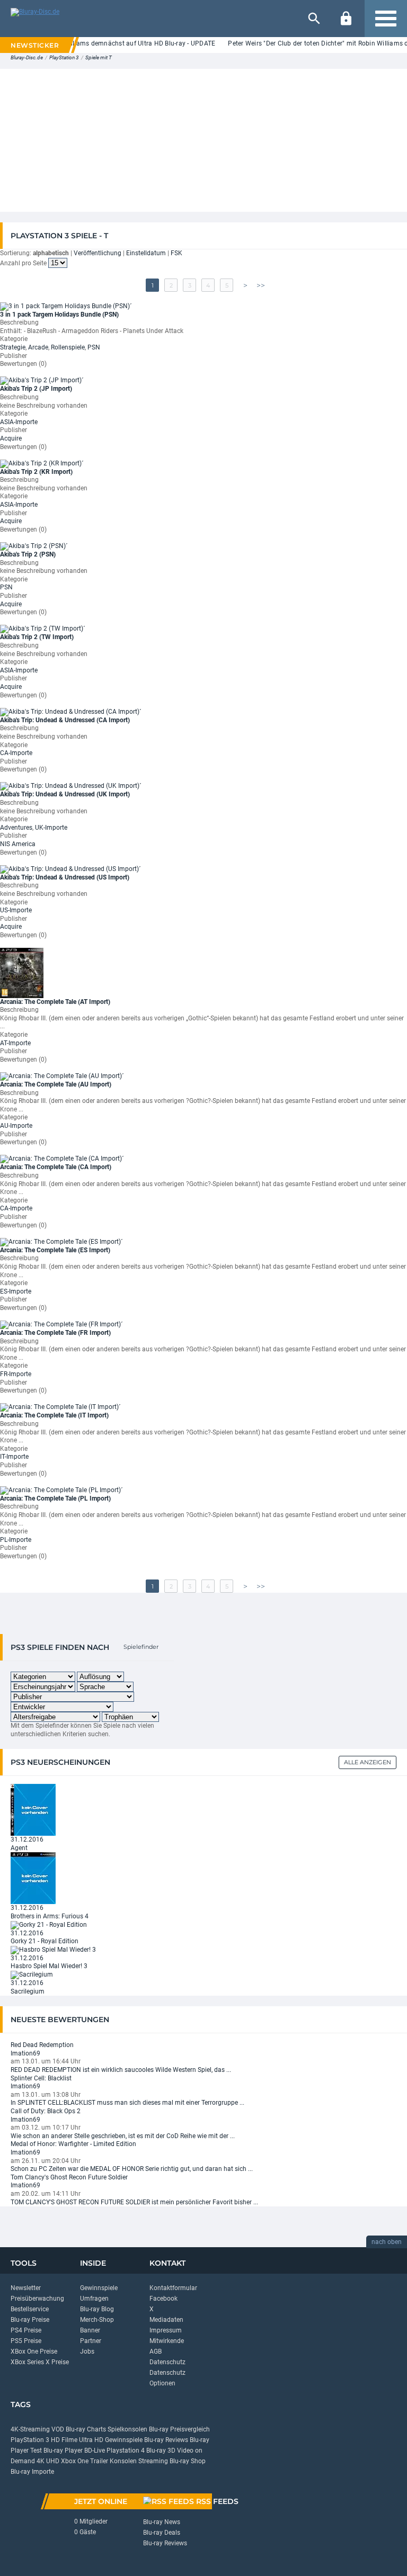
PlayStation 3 (64, 57)
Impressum (166, 2330)
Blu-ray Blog (97, 2309)
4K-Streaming (30, 2429)
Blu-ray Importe (32, 2472)
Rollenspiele (68, 347)
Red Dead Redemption (42, 2045)
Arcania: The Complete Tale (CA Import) (56, 1167)
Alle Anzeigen (368, 1762)
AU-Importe (16, 1126)
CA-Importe (16, 753)
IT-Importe (14, 1457)
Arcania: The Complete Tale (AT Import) (55, 1002)
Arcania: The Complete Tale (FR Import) (55, 1333)
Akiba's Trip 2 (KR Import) (36, 472)
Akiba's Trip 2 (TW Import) (37, 637)
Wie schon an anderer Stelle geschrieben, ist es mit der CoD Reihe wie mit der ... (123, 2136)
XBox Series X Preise (40, 2362)
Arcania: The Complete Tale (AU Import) (56, 1084)
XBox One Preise (34, 2351)
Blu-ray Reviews (166, 2440)
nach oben (387, 2242)
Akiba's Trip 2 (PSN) (28, 554)
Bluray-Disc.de (27, 57)
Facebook (163, 2299)
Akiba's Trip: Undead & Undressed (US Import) (65, 877)
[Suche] (314, 19)
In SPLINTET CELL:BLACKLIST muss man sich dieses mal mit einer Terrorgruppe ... (127, 2103)
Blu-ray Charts (86, 2429)
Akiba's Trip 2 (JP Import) (36, 389)
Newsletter (26, 2288)
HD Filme (64, 2440)
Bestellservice (30, 2309)
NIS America (18, 844)
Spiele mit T (99, 57)
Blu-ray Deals (162, 2533)
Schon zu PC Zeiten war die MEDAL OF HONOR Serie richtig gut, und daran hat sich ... (132, 2169)
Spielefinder (141, 1647)
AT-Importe (15, 1043)
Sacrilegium (28, 1991)
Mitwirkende (167, 2341)
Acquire (11, 438)
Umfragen (94, 2299)
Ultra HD (91, 2440)
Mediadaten (166, 2320)
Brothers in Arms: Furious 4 (50, 1916)
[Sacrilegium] (32, 1974)
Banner (90, 2330)
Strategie (13, 347)
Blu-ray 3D (161, 2451)
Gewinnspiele (99, 2288)
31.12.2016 (27, 1839)
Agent (19, 1848)
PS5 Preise (26, 2341)
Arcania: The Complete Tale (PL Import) (55, 1498)
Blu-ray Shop (188, 2461)
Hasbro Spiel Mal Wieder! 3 (49, 1966)
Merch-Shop (97, 2320)
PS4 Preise (26, 2330)
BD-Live (95, 2451)
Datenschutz (167, 2362)
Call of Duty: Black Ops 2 (46, 2111)
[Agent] (33, 1809)
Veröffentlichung (98, 253)
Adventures (16, 828)
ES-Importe (16, 1291)
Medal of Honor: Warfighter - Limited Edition (73, 2144)
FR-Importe (16, 1374)
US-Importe (16, 910)
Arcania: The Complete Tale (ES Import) (55, 1250)
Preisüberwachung (37, 2299)
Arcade (38, 347)
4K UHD (48, 2461)
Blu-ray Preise (30, 2320)
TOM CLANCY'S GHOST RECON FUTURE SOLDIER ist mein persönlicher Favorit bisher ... (134, 2202)
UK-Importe (51, 828)
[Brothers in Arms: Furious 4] (33, 1878)
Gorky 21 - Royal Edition (45, 1941)
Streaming (153, 2461)
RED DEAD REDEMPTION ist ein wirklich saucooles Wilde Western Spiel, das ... (121, 2070)
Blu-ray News (162, 2522)
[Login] (346, 19)
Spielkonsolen (127, 2429)
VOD (58, 2429)
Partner (91, 2341)
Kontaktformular (173, 2288)
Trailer (99, 2461)
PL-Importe (16, 1540)
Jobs (87, 2351)
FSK (176, 253)
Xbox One (75, 2461)
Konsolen (123, 2461)
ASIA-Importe (19, 422)
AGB (156, 2351)
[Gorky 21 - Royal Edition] (49, 1925)
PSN (94, 347)
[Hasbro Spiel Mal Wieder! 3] (53, 1950)
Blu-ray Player (63, 2451)
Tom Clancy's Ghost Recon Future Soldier (69, 2177)
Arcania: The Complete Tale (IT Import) (54, 1415)
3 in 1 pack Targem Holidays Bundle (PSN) (59, 315)
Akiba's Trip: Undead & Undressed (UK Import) (65, 794)
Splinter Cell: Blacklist (41, 2078)
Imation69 (25, 2053)
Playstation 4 (126, 2451)
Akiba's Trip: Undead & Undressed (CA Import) (65, 720)
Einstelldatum (146, 253)
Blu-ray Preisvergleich (179, 2429)
